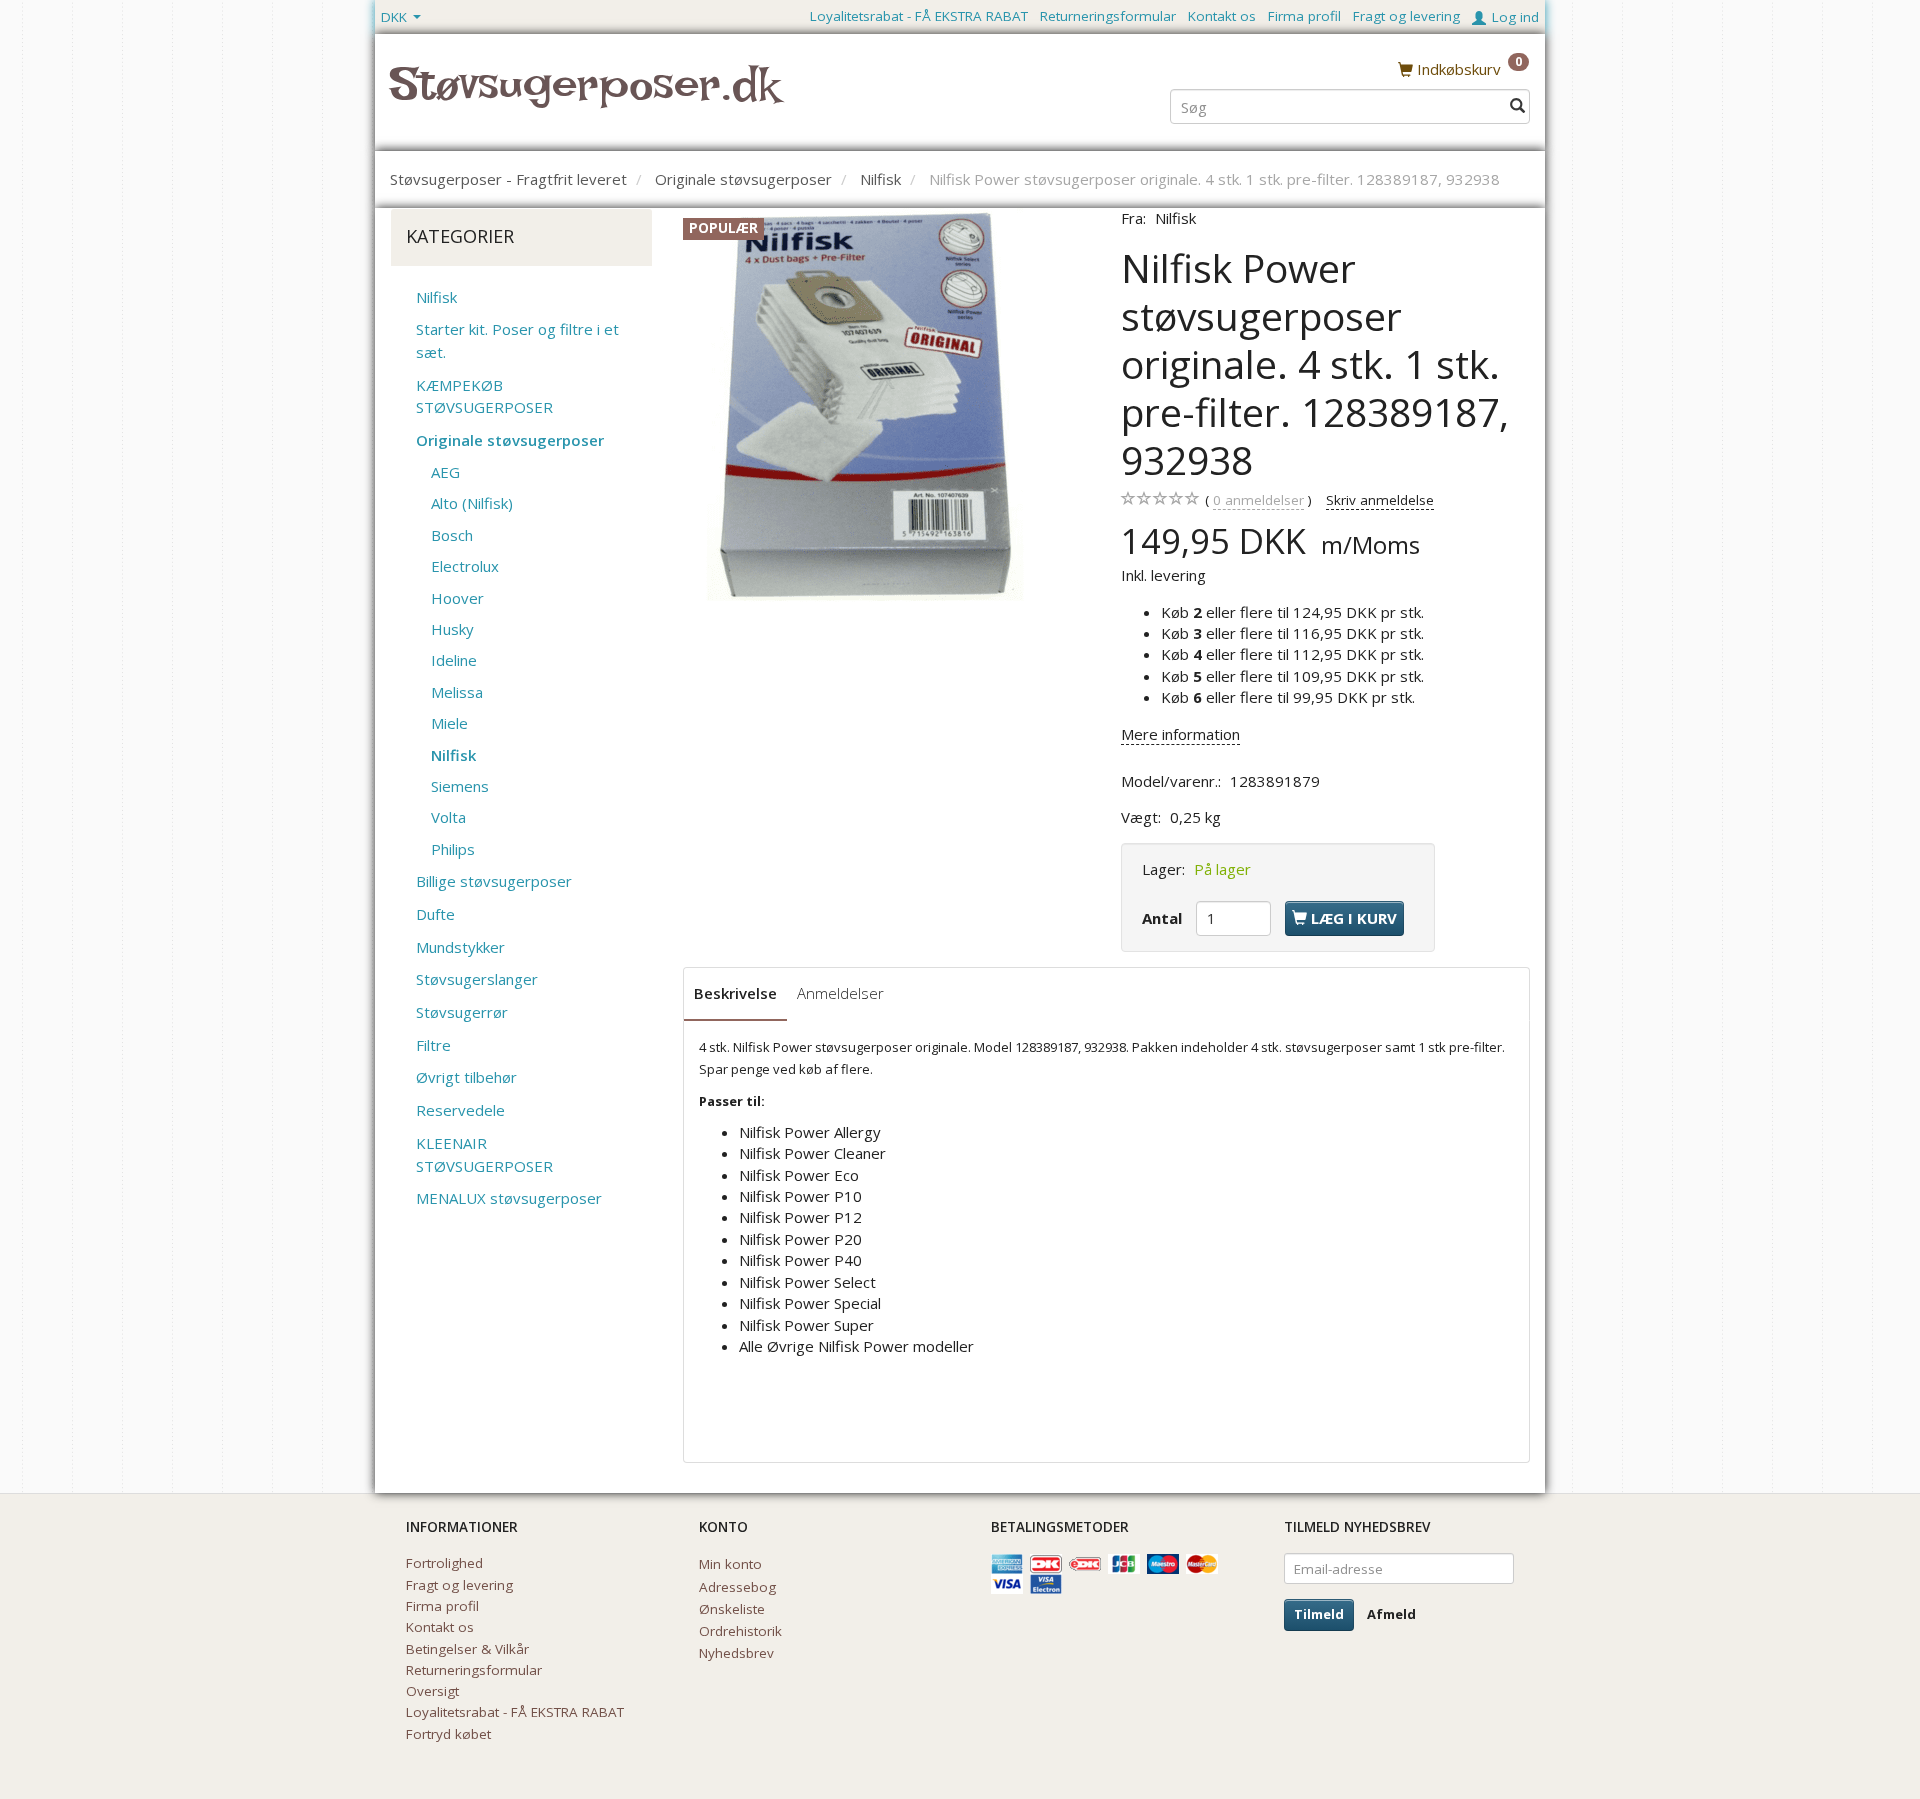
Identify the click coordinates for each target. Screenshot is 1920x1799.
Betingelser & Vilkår (467, 1649)
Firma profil (1304, 16)
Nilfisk (1175, 218)
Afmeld (1391, 1614)
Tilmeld (1319, 1614)
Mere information (1180, 734)
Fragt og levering (1406, 16)
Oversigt (432, 1691)
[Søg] (1517, 106)
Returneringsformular (1108, 16)
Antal (1164, 918)
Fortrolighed (444, 1563)
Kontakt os (1222, 16)
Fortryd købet (448, 1734)
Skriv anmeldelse (1380, 500)
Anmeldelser (840, 993)
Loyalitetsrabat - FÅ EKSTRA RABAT (919, 16)
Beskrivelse (735, 993)
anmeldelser (1258, 500)
